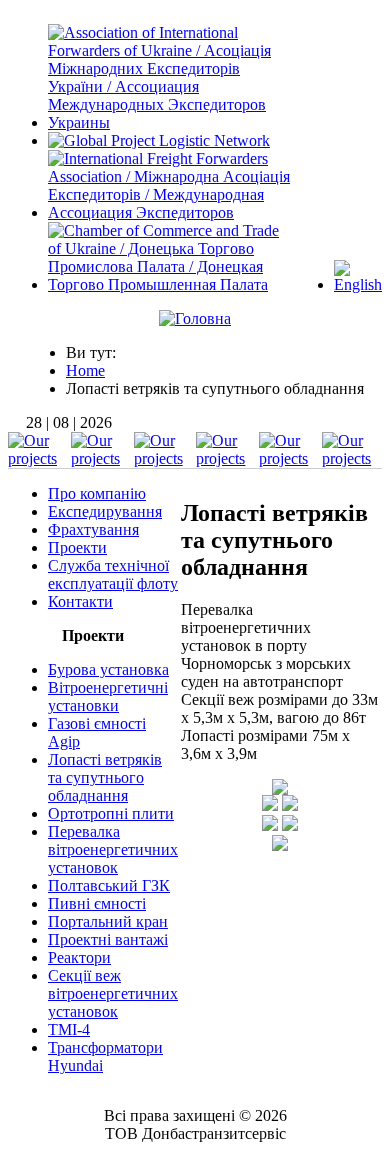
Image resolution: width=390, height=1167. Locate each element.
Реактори (79, 957)
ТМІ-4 (69, 1029)
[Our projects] (38, 458)
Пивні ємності (97, 903)
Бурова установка (108, 669)
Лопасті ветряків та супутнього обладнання (105, 777)
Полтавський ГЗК (109, 885)
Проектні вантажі (108, 939)
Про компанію (97, 493)
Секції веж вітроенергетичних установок (113, 993)
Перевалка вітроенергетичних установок (113, 849)
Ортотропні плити (111, 813)
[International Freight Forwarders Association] (169, 212)
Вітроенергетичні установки (108, 696)
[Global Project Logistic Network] (159, 140)
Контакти (80, 601)
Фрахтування (93, 529)
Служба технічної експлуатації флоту (113, 574)
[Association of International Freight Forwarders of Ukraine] (169, 122)
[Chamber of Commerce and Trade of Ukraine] (169, 284)
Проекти (77, 547)
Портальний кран (108, 921)
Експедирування (105, 511)
